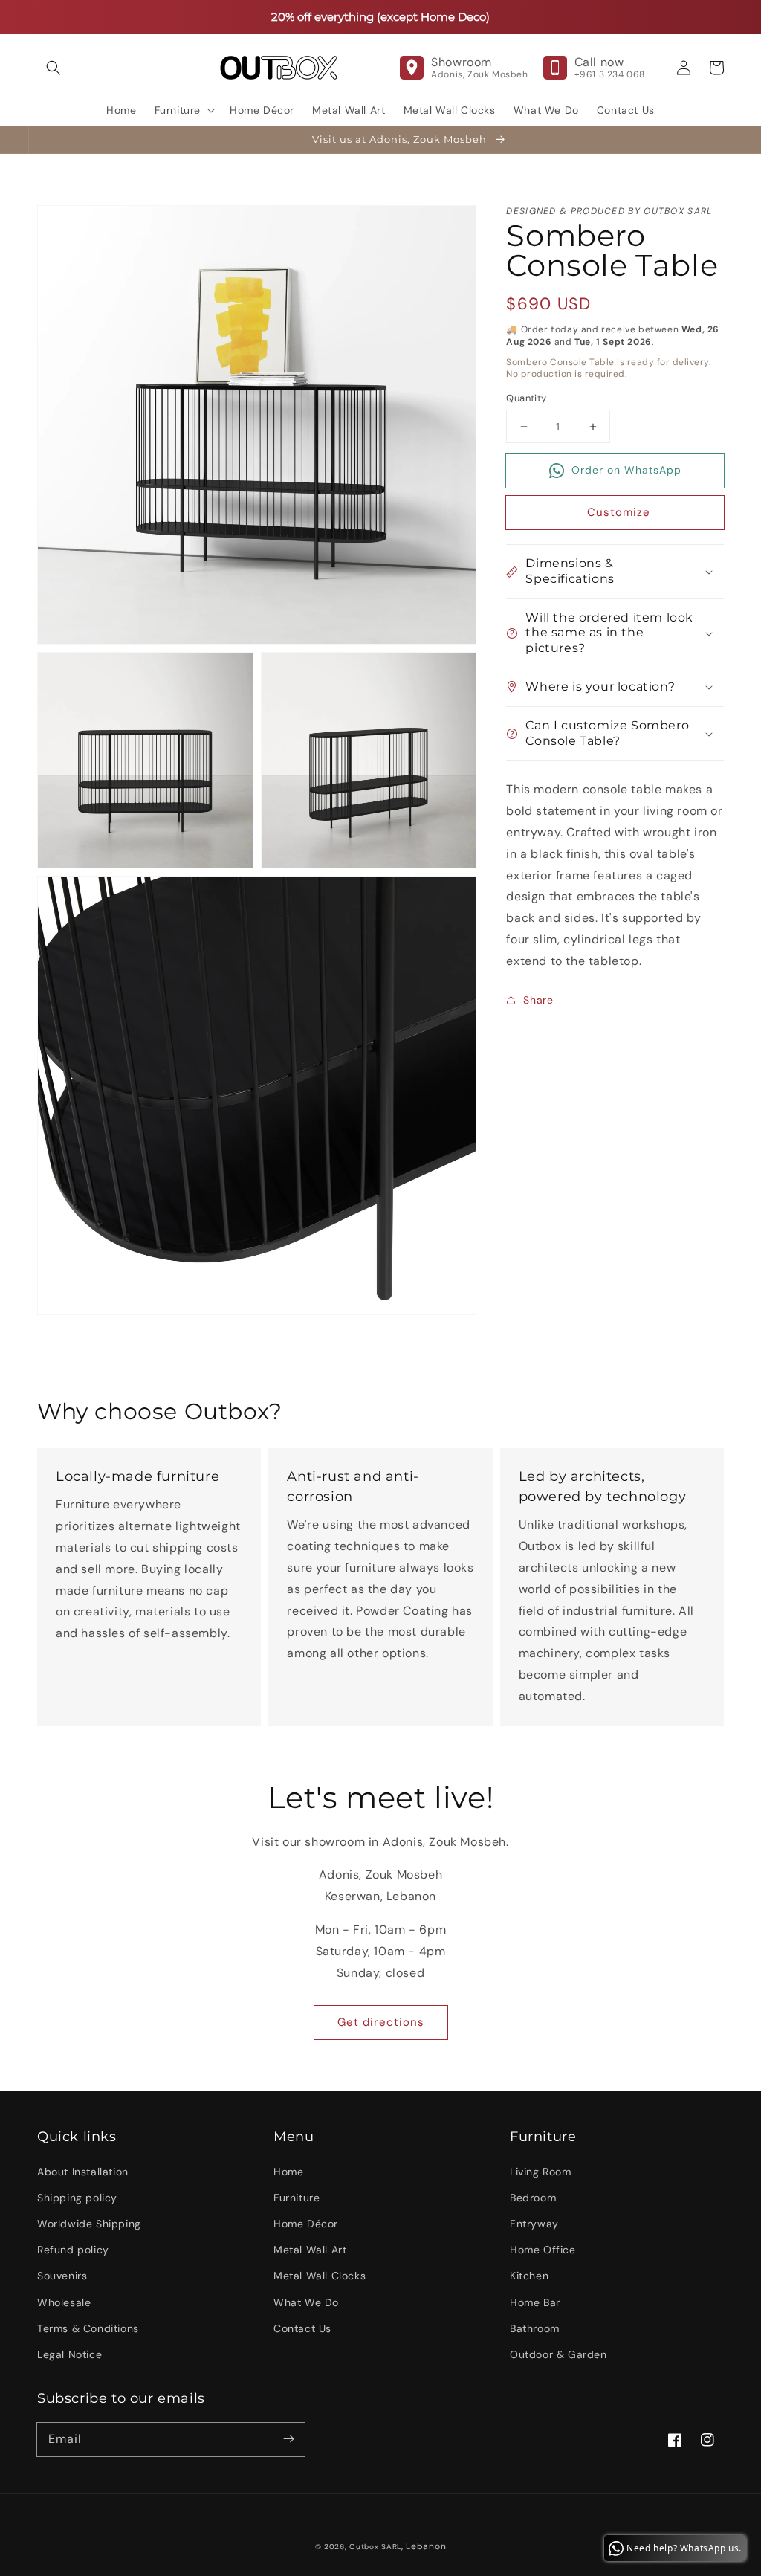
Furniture (297, 2198)
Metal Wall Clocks (320, 2276)
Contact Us (302, 2328)
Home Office (543, 2250)
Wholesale (64, 2302)
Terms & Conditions (88, 2328)
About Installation (83, 2172)
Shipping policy (77, 2198)
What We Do (306, 2302)
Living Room (541, 2172)
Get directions (381, 2022)
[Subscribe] (288, 2439)
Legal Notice (69, 2354)
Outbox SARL (375, 2547)
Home (288, 2172)
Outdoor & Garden (558, 2354)
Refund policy (73, 2250)
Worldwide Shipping (89, 2224)
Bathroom (535, 2328)
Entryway (534, 2224)
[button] (54, 68)
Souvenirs (62, 2276)
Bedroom (533, 2198)
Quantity (526, 398)
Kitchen (529, 2276)
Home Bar (535, 2302)
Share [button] (538, 1000)
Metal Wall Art (310, 2250)
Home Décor (306, 2224)
